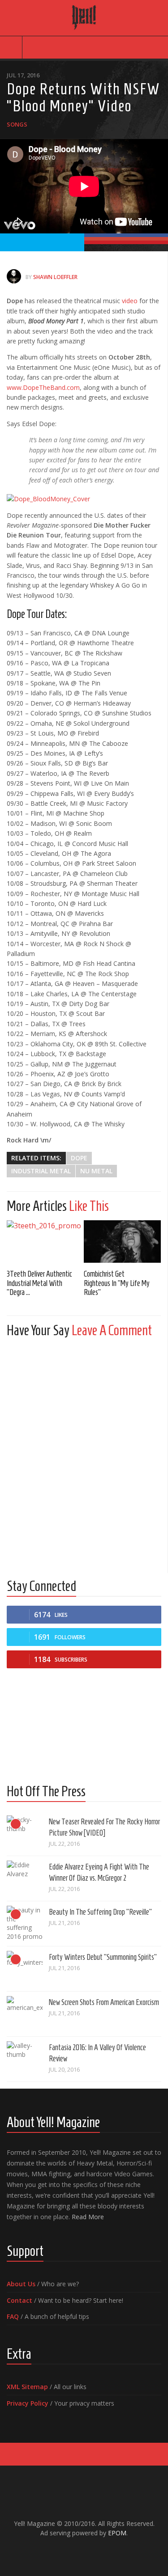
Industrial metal (41, 1171)
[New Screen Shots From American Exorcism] (25, 2014)
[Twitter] (91, 2552)
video (130, 301)
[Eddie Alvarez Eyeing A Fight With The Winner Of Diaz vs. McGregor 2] (25, 1878)
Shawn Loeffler (55, 277)
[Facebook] (63, 2552)
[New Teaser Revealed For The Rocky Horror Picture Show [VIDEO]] (25, 1833)
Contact (19, 2300)
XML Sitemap (27, 2387)
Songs (17, 124)
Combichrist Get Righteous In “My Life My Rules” (117, 1283)
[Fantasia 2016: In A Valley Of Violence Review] (25, 2059)
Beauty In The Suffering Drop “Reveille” (100, 1912)
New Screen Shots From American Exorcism (104, 2002)
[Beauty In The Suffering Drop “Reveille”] (25, 1924)
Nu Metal (96, 1171)
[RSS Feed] (106, 2552)
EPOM (117, 2533)
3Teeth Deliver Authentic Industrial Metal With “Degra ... (39, 1283)
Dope (79, 1158)
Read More (88, 2217)
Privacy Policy (28, 2403)
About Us (21, 2284)
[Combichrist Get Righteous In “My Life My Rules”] (122, 1241)
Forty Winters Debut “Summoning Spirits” (103, 1957)
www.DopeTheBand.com (43, 387)
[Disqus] (84, 1456)
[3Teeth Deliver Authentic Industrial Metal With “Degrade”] (45, 1241)
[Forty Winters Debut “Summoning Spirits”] (25, 1969)
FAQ (13, 2316)
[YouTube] (77, 2552)
